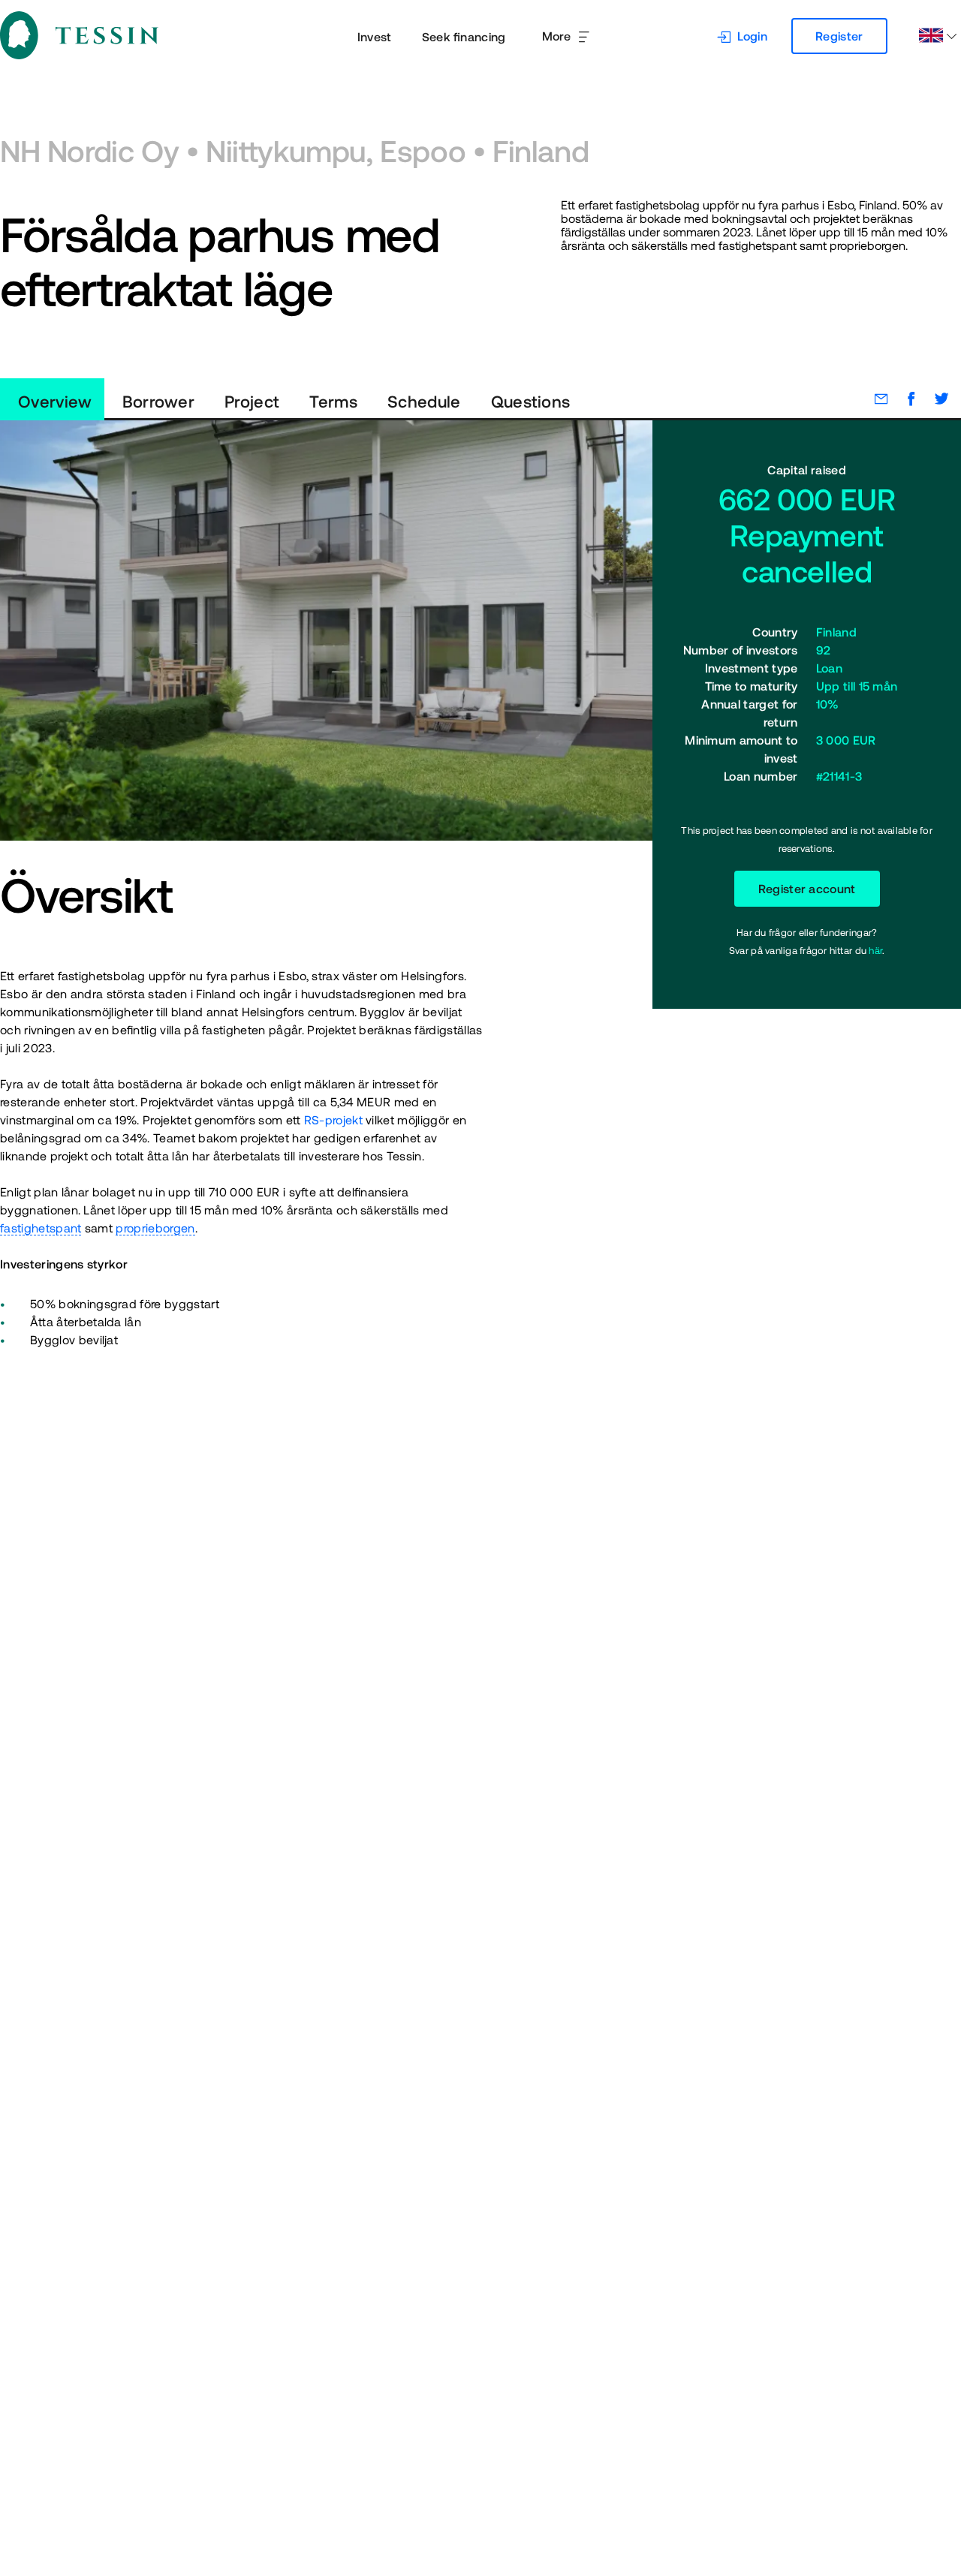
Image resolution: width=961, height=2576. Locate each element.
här (875, 951)
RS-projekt (333, 1120)
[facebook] (904, 399)
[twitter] (934, 399)
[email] (874, 399)
